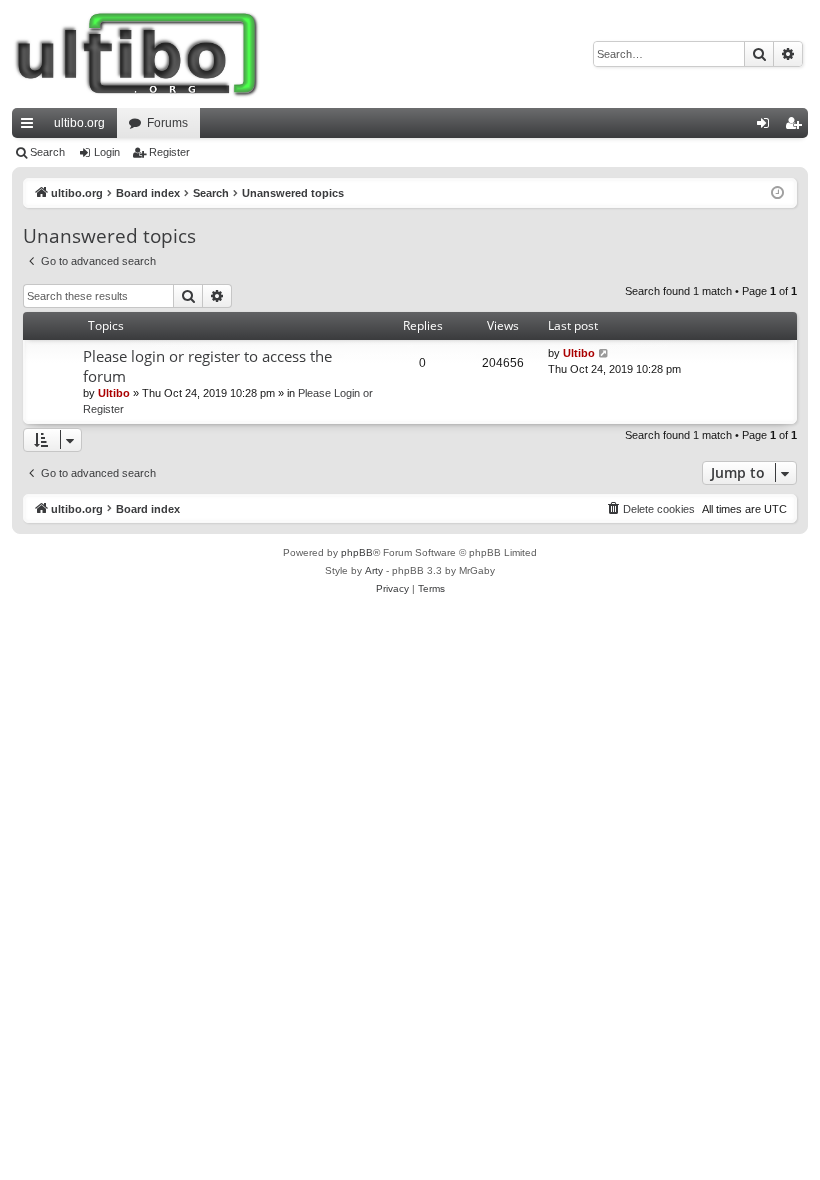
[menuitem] (650, 509)
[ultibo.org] (137, 54)
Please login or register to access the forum (207, 365)
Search (47, 152)
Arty (374, 570)
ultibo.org (79, 123)
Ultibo (114, 393)
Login (107, 152)
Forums (167, 123)
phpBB (357, 552)
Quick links (31, 127)
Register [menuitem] (797, 127)
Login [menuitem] (767, 127)
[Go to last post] (604, 353)
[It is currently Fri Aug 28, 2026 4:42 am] (777, 193)
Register (169, 152)
